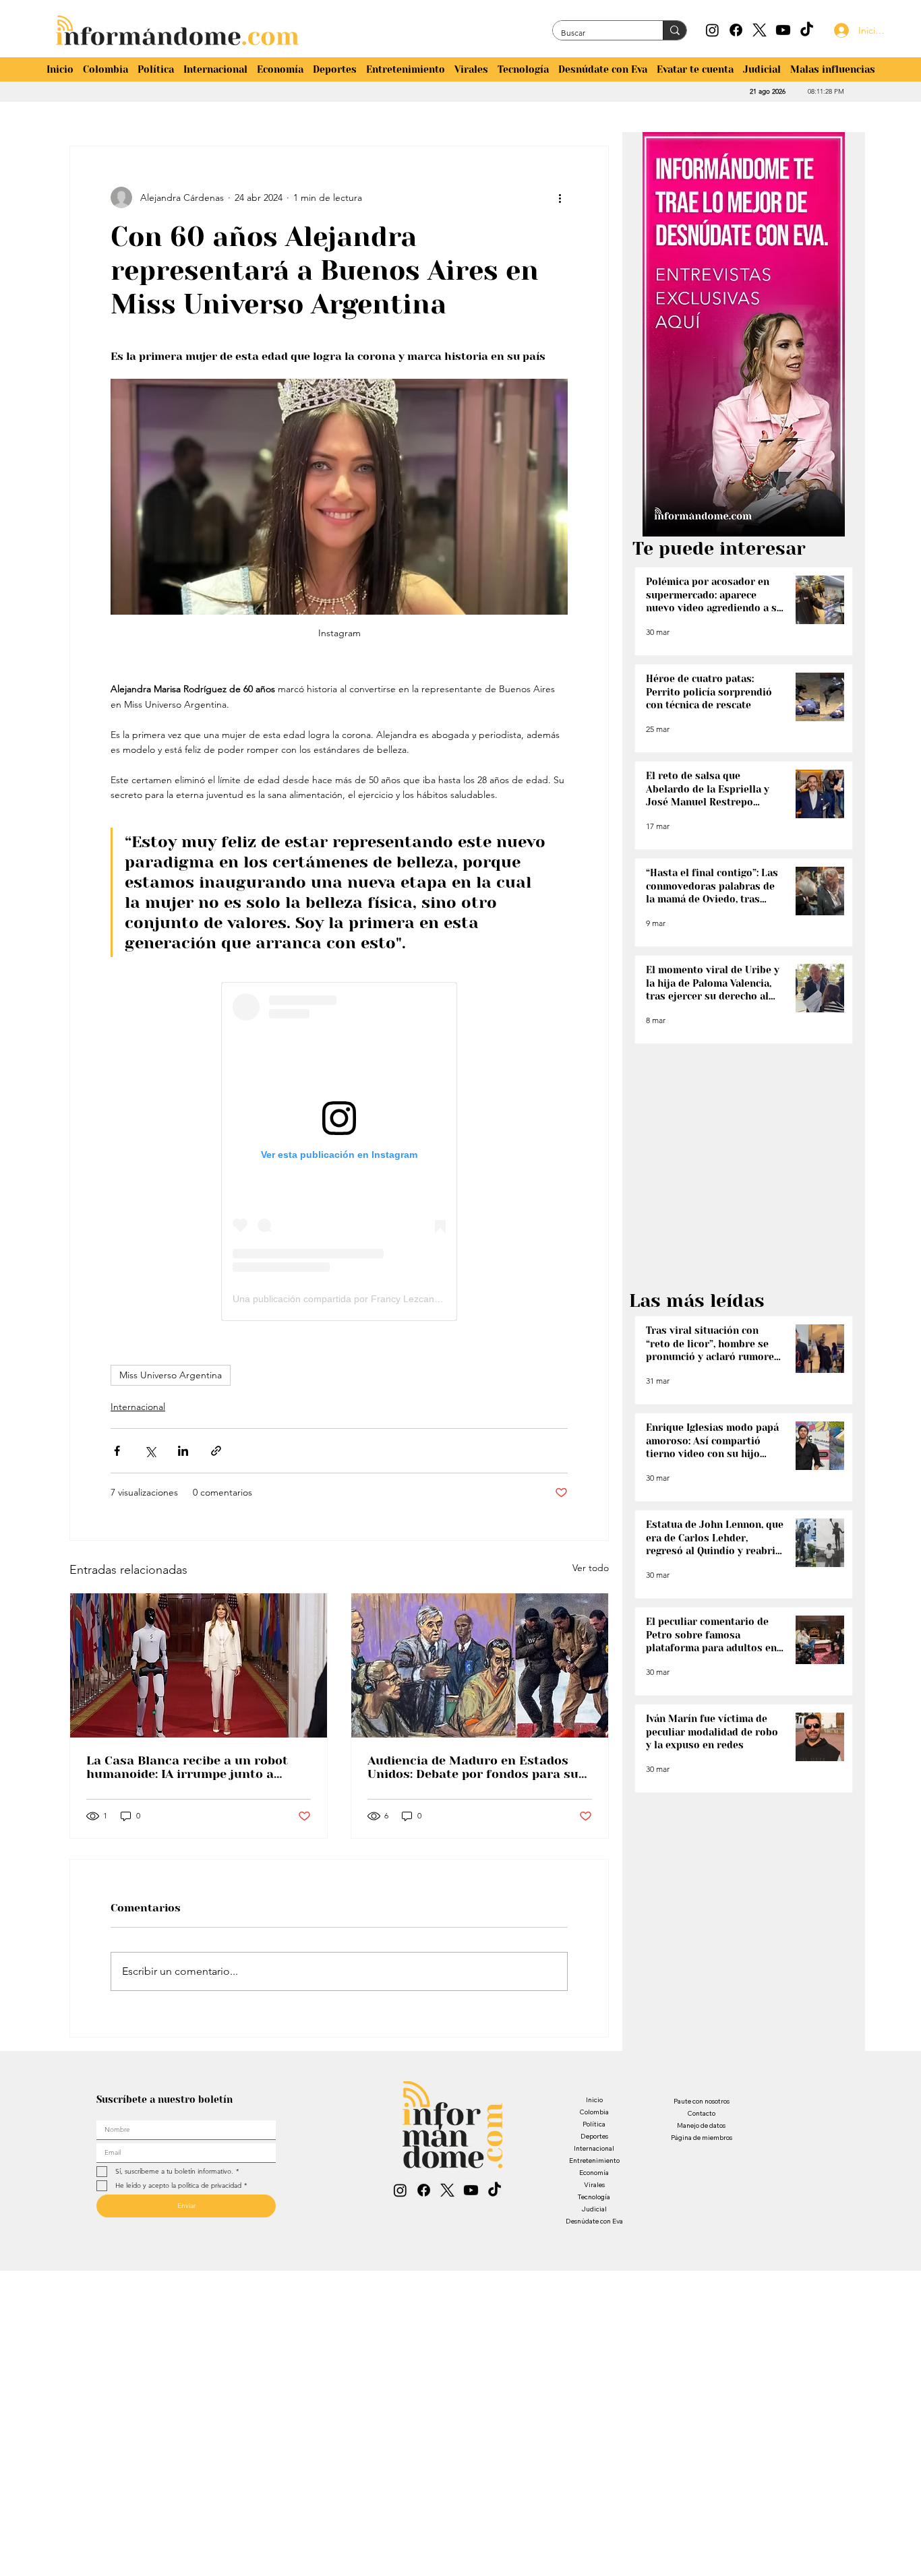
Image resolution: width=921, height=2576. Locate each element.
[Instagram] (712, 30)
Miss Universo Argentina (171, 1375)
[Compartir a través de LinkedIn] (183, 1451)
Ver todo (591, 1568)
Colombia (594, 2112)
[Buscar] (675, 30)
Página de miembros (702, 2138)
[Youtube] (783, 30)
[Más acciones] (560, 197)
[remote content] (339, 1152)
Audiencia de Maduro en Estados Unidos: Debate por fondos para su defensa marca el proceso (473, 1767)
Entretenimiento (594, 2160)
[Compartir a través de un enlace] (216, 1451)
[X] (760, 30)
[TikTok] (807, 30)
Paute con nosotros (702, 2101)
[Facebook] (736, 30)
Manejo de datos (701, 2125)
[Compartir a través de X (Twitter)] (150, 1451)
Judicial (594, 2209)
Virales (594, 2185)
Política (594, 2124)
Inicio (594, 2100)
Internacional (138, 1407)
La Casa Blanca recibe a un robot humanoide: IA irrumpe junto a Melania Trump (187, 1767)
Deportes (594, 2136)
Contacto (701, 2113)
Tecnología (594, 2197)
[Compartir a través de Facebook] (117, 1451)
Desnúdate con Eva (594, 2221)
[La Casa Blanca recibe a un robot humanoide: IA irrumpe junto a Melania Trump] (199, 1665)
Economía (594, 2173)
